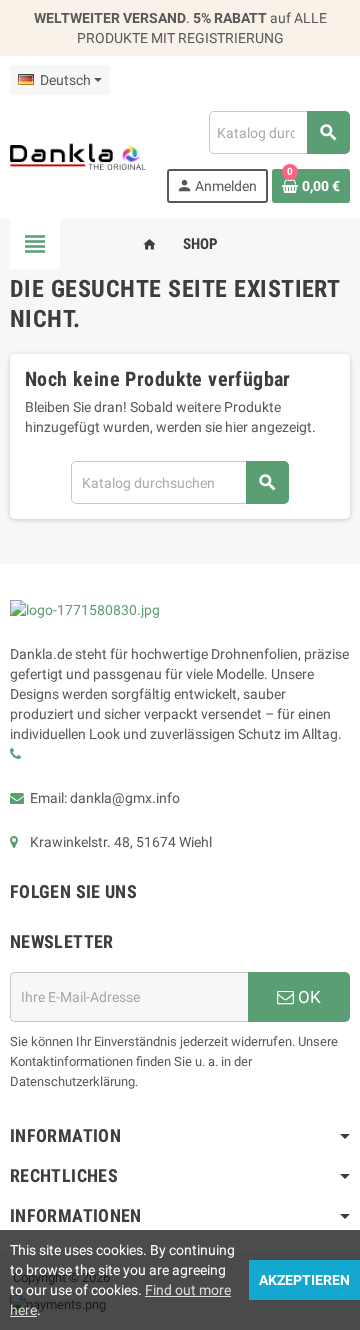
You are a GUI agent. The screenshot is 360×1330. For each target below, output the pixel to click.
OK (307, 997)
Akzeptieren (304, 1280)
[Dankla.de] (78, 156)
